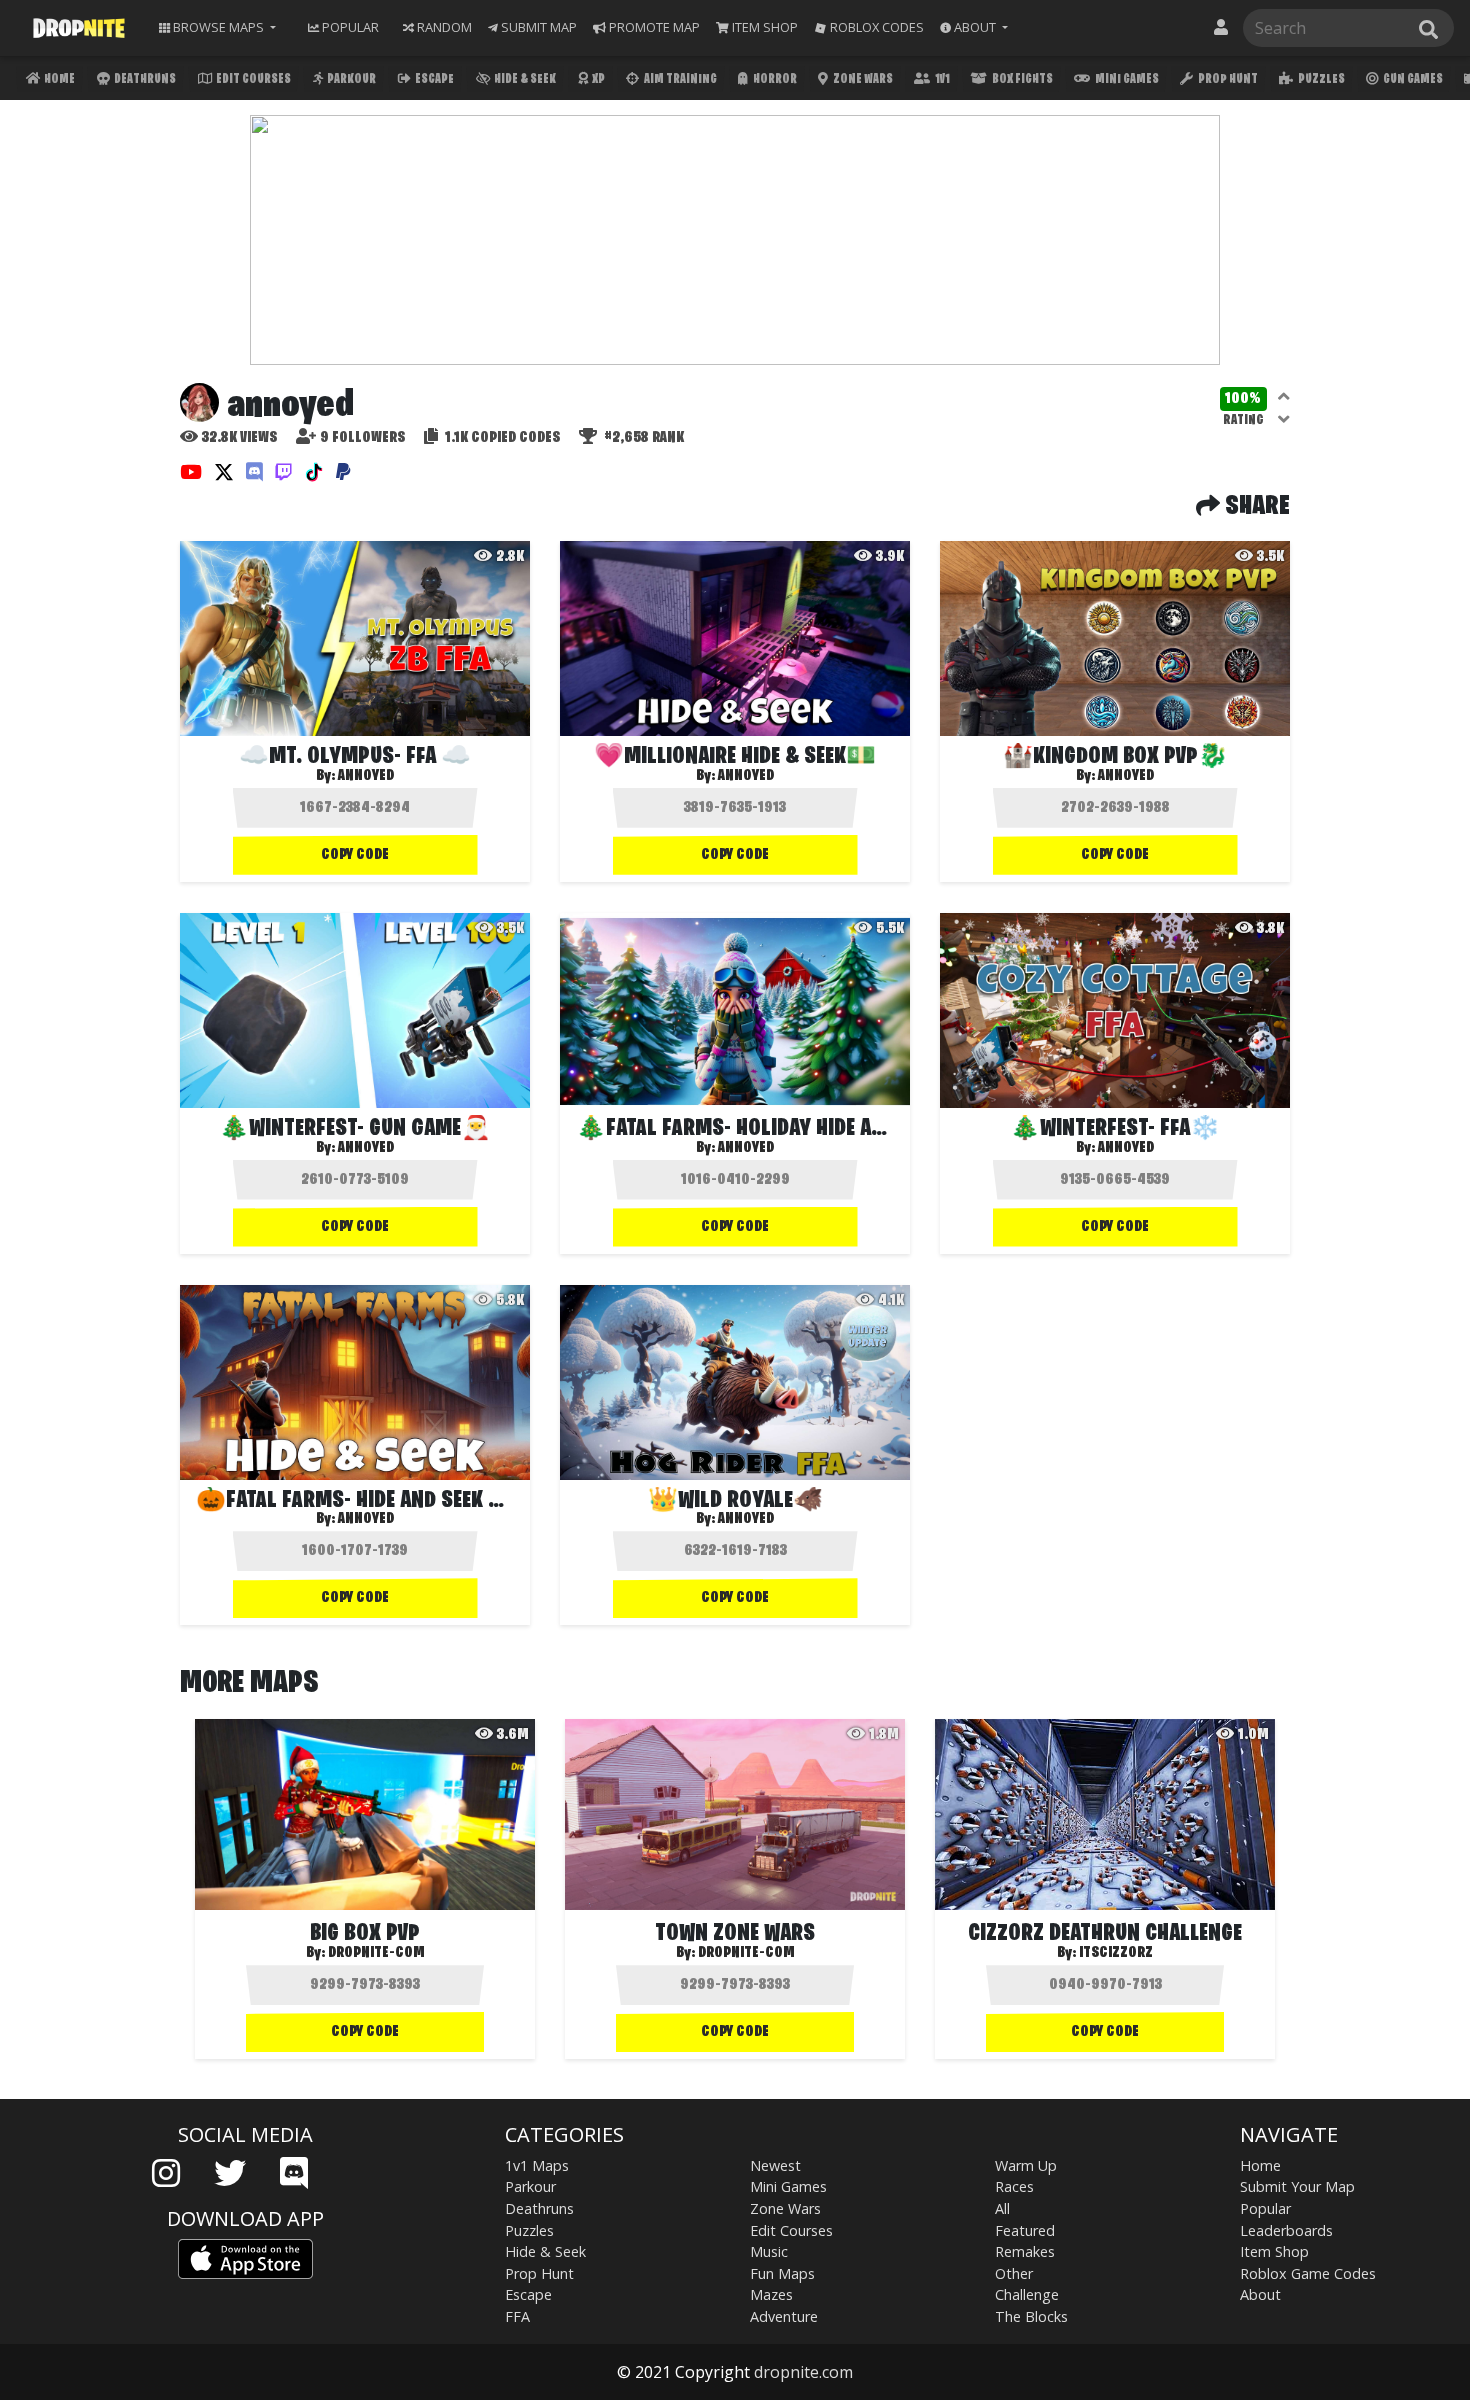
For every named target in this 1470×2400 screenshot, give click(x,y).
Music (769, 2251)
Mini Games (1126, 79)
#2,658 (642, 438)
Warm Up (1026, 2165)
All (1002, 2208)
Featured (1025, 2230)
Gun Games (1412, 79)
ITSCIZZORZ (1116, 1953)
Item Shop (1274, 2251)
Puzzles (1320, 79)
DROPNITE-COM (376, 1953)
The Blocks (1031, 2316)
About (1260, 2294)
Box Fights (1021, 79)
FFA (517, 2316)
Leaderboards (1286, 2230)
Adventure (784, 2316)
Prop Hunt (1227, 79)
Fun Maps (782, 2273)
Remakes (1025, 2251)
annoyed (366, 776)
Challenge (1027, 2294)
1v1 (941, 79)
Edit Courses (252, 79)
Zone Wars (862, 79)
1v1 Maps (537, 2165)
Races (1014, 2186)
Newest (775, 2165)
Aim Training (679, 79)
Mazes (771, 2294)
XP (597, 79)
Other (1014, 2273)
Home (58, 79)
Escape (433, 79)
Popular (1265, 2208)
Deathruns (144, 79)
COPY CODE (355, 855)
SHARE (1255, 507)
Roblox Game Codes (1308, 2273)
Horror (774, 79)
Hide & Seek (524, 79)
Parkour (350, 79)
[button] (974, 27)
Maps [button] (218, 27)
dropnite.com (803, 2372)
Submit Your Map (1297, 2186)
